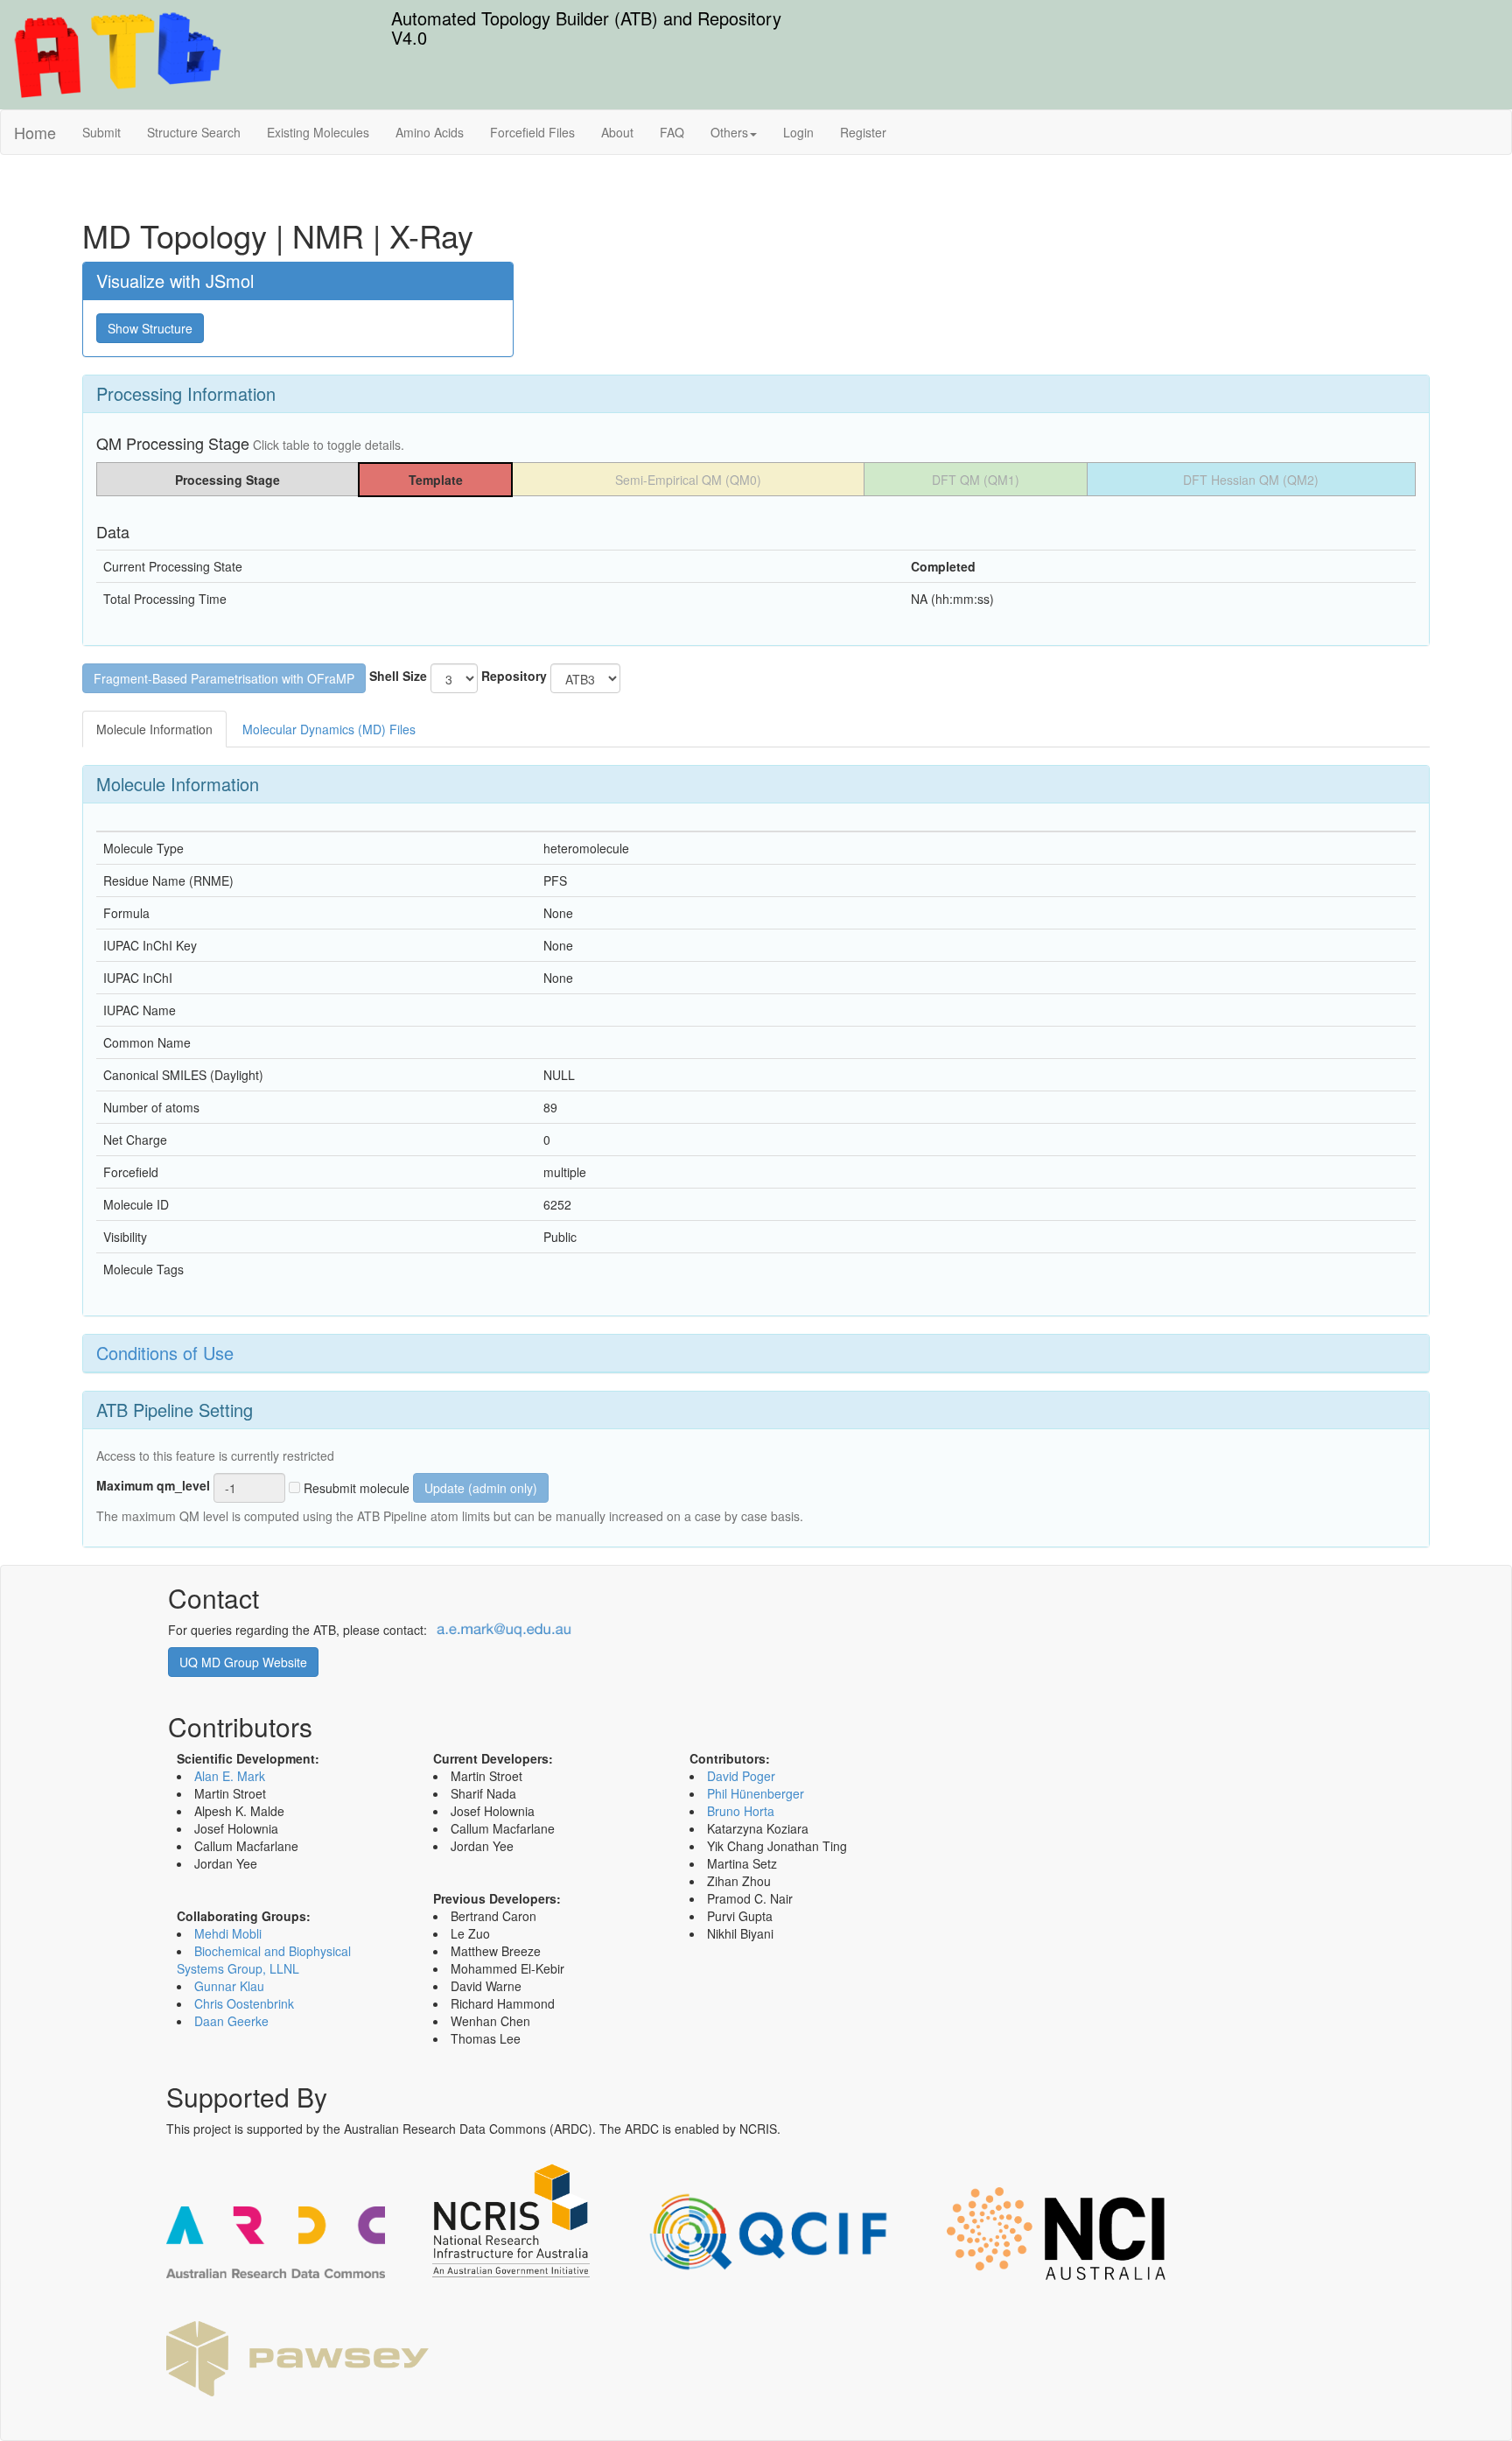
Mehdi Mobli (228, 1933)
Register (863, 132)
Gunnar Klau (229, 1986)
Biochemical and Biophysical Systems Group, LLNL (264, 1960)
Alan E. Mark (230, 1776)
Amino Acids (430, 132)
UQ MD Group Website (243, 1662)
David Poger (741, 1776)
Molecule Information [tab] (154, 729)
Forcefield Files (532, 132)
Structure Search (194, 132)
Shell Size (398, 676)
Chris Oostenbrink (244, 2003)
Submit (101, 132)
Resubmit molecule (355, 1488)
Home (35, 132)
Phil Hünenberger (756, 1793)
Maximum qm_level (153, 1485)
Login (798, 132)
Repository (514, 676)
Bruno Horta (741, 1811)
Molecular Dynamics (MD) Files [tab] (329, 729)
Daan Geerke (231, 2021)
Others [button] (729, 132)
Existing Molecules (318, 132)
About (617, 132)
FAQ (672, 132)
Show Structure (150, 328)
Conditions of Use (165, 1353)
